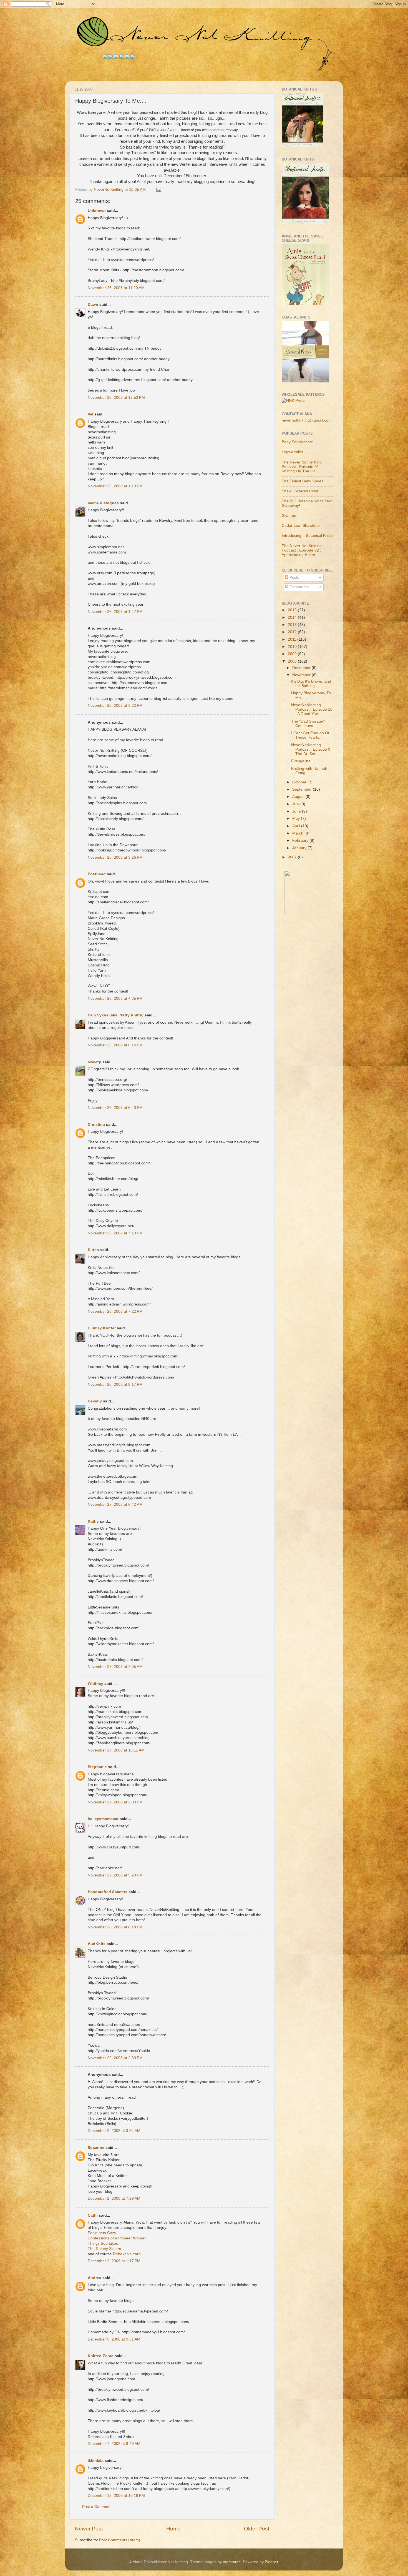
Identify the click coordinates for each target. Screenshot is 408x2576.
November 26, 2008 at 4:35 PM (115, 998)
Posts (294, 577)
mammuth (232, 2562)
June (297, 811)
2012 (293, 632)
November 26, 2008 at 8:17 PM (115, 1385)
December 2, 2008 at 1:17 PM (114, 2261)
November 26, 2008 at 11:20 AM (116, 288)
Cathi (93, 2215)
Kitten (93, 1250)
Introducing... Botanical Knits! (307, 536)
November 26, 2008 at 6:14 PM (115, 1045)
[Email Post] (158, 190)
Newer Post (89, 2529)
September (303, 789)
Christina (96, 1125)
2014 (293, 617)
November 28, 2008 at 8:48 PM (115, 1927)
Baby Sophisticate (297, 442)
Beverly (95, 1401)
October (300, 782)
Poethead (97, 874)
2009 (293, 654)
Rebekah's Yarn (127, 2254)
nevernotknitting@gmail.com (307, 420)
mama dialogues (103, 503)
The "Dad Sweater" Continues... (308, 724)
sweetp (95, 1062)
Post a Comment (97, 2507)
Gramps (289, 516)
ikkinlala (96, 2461)
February (301, 840)
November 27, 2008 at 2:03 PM (115, 1802)
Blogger (271, 2562)
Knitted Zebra (101, 2356)
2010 (293, 647)
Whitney (95, 1684)
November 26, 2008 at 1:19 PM (115, 486)
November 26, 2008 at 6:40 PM (115, 1108)
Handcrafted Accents (108, 1892)
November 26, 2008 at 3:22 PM (115, 706)
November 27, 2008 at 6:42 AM (115, 1504)
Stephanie (97, 1767)
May (297, 819)
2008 (293, 661)
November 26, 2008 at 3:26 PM (115, 857)
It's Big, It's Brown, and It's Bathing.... (311, 684)
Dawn (93, 305)
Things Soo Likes (103, 2243)
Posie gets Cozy (102, 2233)
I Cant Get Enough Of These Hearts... (310, 735)
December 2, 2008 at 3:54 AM (114, 2131)
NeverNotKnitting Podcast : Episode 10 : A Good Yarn (312, 709)
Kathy (93, 1521)
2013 (293, 625)
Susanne (96, 2148)
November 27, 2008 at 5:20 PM (115, 1875)
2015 (293, 610)
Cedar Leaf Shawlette (301, 526)
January (300, 848)
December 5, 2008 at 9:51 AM (114, 2339)
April (297, 826)
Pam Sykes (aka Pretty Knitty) (116, 1015)
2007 (293, 857)
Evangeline (301, 761)
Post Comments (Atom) (120, 2540)
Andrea (95, 2278)
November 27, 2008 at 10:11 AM (116, 1750)
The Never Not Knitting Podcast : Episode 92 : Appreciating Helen (302, 550)
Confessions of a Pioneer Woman (117, 2238)
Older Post (257, 2529)
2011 (293, 639)
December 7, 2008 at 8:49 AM (114, 2444)
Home (173, 2529)
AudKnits (97, 1944)
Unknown (97, 211)
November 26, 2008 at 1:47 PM (115, 612)
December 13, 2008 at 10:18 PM (116, 2496)
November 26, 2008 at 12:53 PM (116, 398)
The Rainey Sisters (104, 2249)
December (302, 668)
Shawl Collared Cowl (300, 491)
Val (90, 414)
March (298, 833)
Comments (299, 587)
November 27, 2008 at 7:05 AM (115, 1667)
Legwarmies (292, 452)
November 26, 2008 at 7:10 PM (115, 1233)
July (296, 804)
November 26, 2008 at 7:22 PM (115, 1311)
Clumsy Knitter (102, 1328)
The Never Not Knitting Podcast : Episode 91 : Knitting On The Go (302, 467)
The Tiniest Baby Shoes (303, 481)
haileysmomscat (103, 1819)
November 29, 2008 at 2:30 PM (115, 2058)
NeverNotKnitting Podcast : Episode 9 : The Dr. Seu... (312, 749)
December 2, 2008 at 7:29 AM (114, 2198)
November (302, 675)
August (299, 797)
